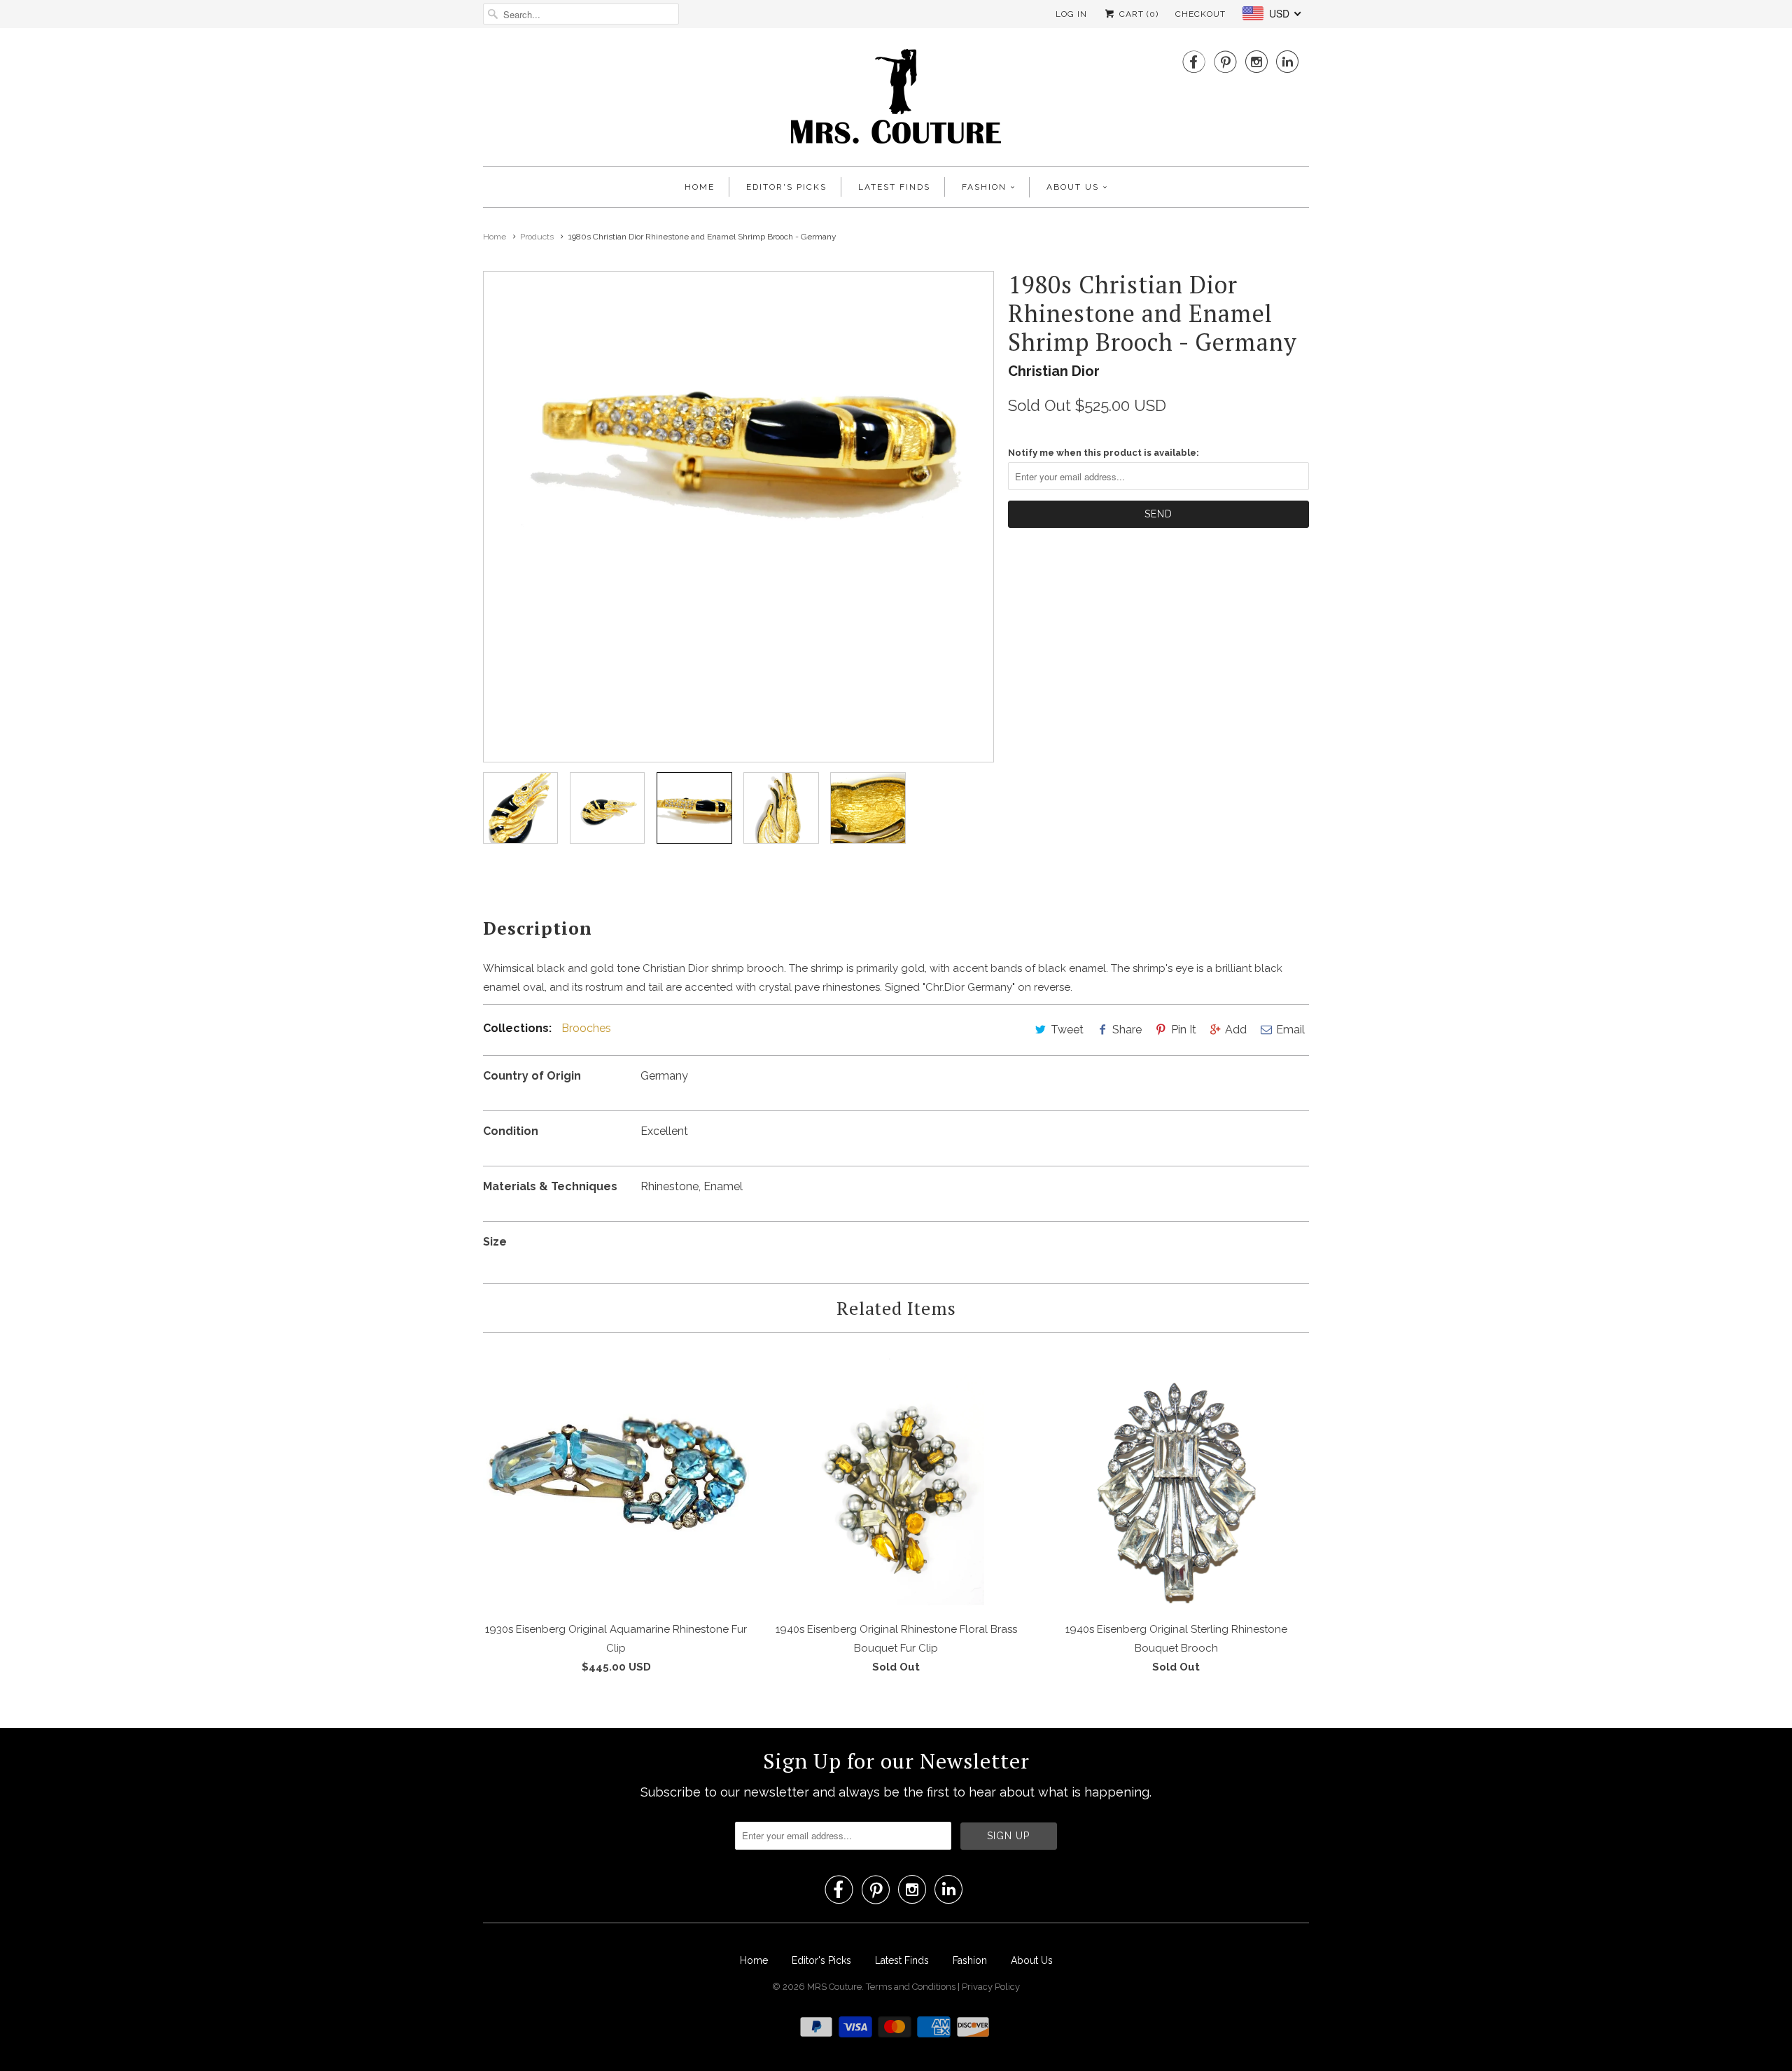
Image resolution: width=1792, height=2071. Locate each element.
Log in (1071, 14)
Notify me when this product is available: (1104, 453)
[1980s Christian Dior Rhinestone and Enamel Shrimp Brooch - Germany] (738, 441)
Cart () (1137, 14)
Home (700, 187)
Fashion (984, 187)
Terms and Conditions (912, 1987)
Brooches (586, 1028)
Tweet (1067, 1030)
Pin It (1184, 1030)
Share (1127, 1030)
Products (537, 237)
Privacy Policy (991, 1987)
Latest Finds (894, 187)
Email (1290, 1030)
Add (1236, 1030)
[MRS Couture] (896, 100)
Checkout (1200, 14)
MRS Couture (834, 1987)
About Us (1073, 187)
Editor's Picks (786, 187)
